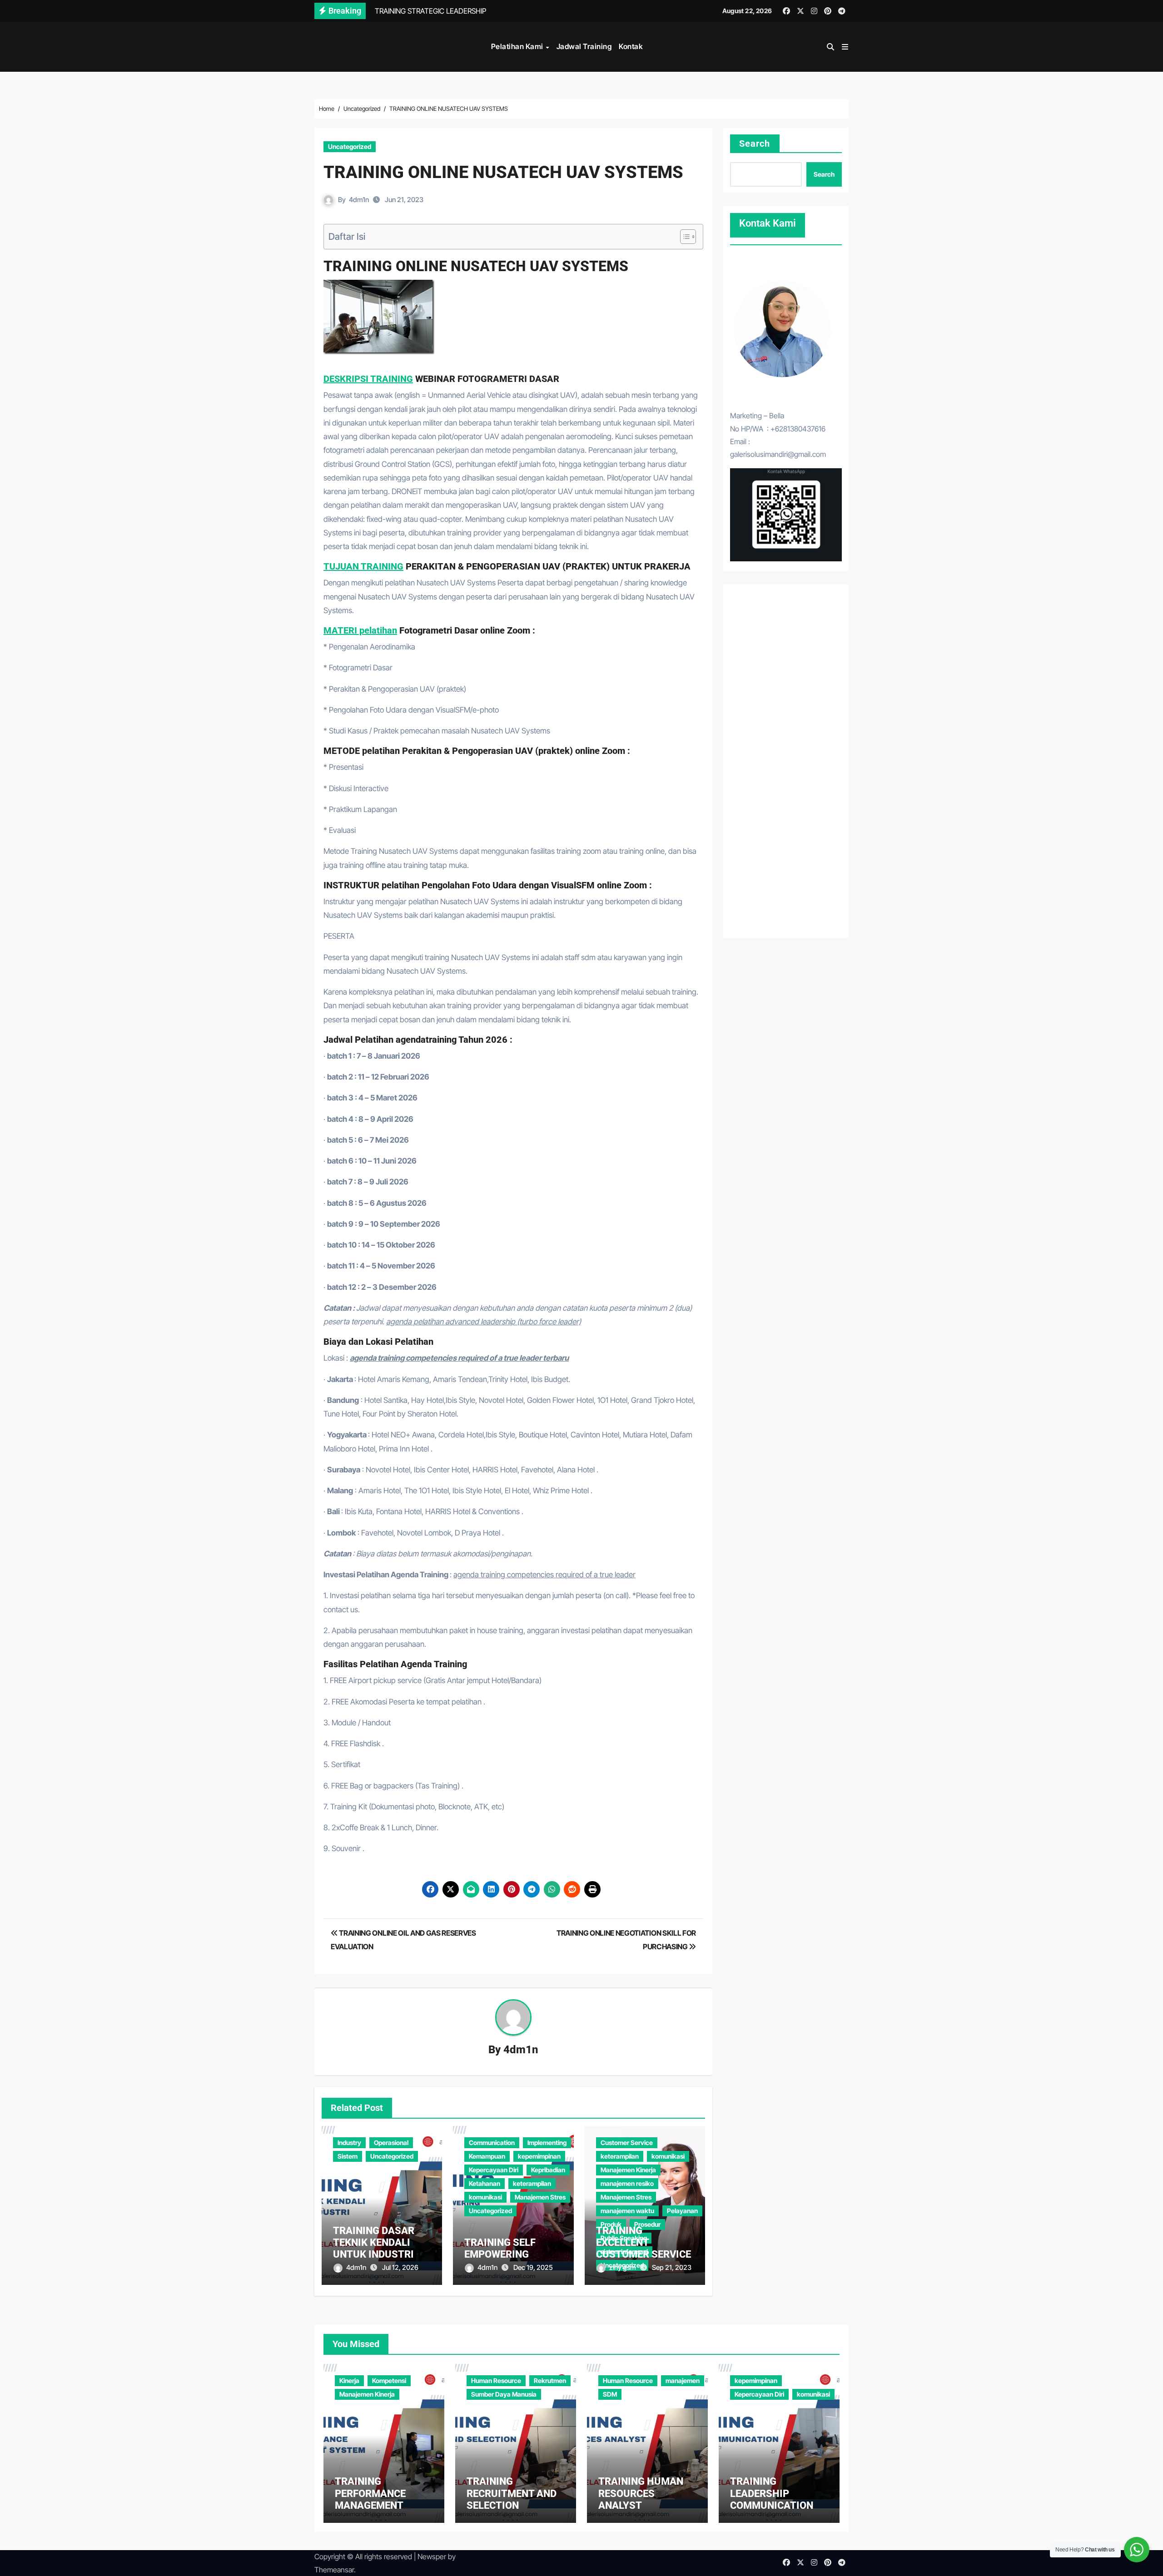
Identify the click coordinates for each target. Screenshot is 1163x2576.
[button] (845, 47)
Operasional (391, 2143)
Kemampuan (487, 2156)
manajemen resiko (627, 2183)
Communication (492, 2143)
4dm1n (359, 200)
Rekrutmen (550, 2380)
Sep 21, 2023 (672, 2267)
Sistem (348, 2156)
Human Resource (496, 2380)
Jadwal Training (584, 46)
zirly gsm (623, 2267)
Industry (349, 2143)
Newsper (432, 2556)
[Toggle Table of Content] (683, 237)
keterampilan (532, 2183)
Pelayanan (682, 2211)
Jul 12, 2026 (400, 2267)
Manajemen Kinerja (628, 2170)
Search (755, 144)
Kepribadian (548, 2170)
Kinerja (349, 2380)
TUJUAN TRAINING (363, 566)
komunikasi (485, 2197)
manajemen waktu (627, 2211)
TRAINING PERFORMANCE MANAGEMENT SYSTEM (370, 2499)
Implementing (547, 2143)
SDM (610, 2394)
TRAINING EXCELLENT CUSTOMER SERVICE (644, 2243)
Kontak (631, 46)
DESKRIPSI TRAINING (368, 379)
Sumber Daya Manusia (504, 2394)
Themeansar (334, 2570)
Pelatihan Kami (518, 46)
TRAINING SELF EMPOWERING (500, 2248)
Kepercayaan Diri (494, 2170)
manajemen (683, 2380)
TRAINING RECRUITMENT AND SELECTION (512, 2493)
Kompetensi (389, 2380)
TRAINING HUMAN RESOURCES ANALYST (641, 2493)
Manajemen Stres (540, 2197)
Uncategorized (350, 146)
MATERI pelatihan (360, 630)
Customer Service (627, 2143)
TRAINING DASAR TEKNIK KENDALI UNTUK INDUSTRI (374, 2243)
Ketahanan (485, 2183)
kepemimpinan (539, 2156)
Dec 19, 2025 (533, 2267)
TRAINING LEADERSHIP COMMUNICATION (772, 2493)
